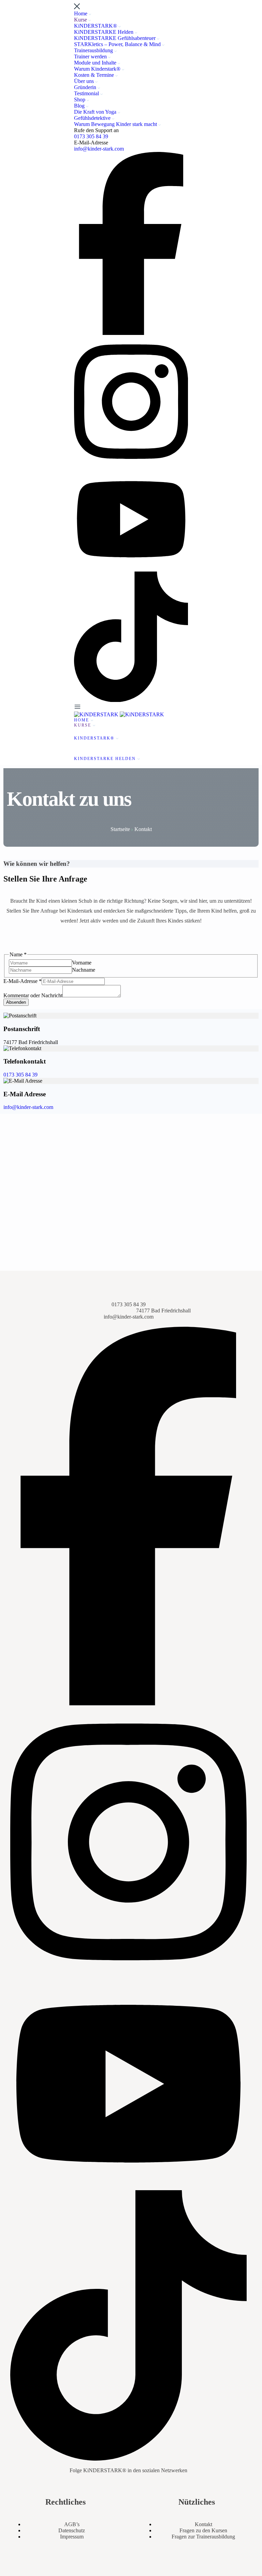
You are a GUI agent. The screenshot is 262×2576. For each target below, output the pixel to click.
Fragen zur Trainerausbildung (203, 2537)
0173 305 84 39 (91, 136)
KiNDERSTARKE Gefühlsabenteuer (115, 38)
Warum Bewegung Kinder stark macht (116, 124)
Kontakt (203, 2524)
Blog (80, 106)
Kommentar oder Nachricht (33, 995)
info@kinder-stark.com (99, 149)
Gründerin (86, 87)
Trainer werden (91, 57)
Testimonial (87, 93)
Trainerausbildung (94, 50)
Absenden (16, 1002)
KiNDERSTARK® (96, 26)
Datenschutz (72, 2530)
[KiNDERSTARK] (97, 714)
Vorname (82, 963)
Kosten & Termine (95, 75)
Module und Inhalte (96, 63)
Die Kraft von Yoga (96, 112)
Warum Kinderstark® (98, 69)
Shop (80, 100)
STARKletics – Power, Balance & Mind (118, 44)
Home (81, 13)
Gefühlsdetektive (93, 118)
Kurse (81, 20)
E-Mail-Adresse (23, 981)
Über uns (85, 81)
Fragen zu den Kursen (203, 2530)
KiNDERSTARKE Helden (104, 32)
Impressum (72, 2537)
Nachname (84, 970)
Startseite (121, 829)
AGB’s (72, 2524)
